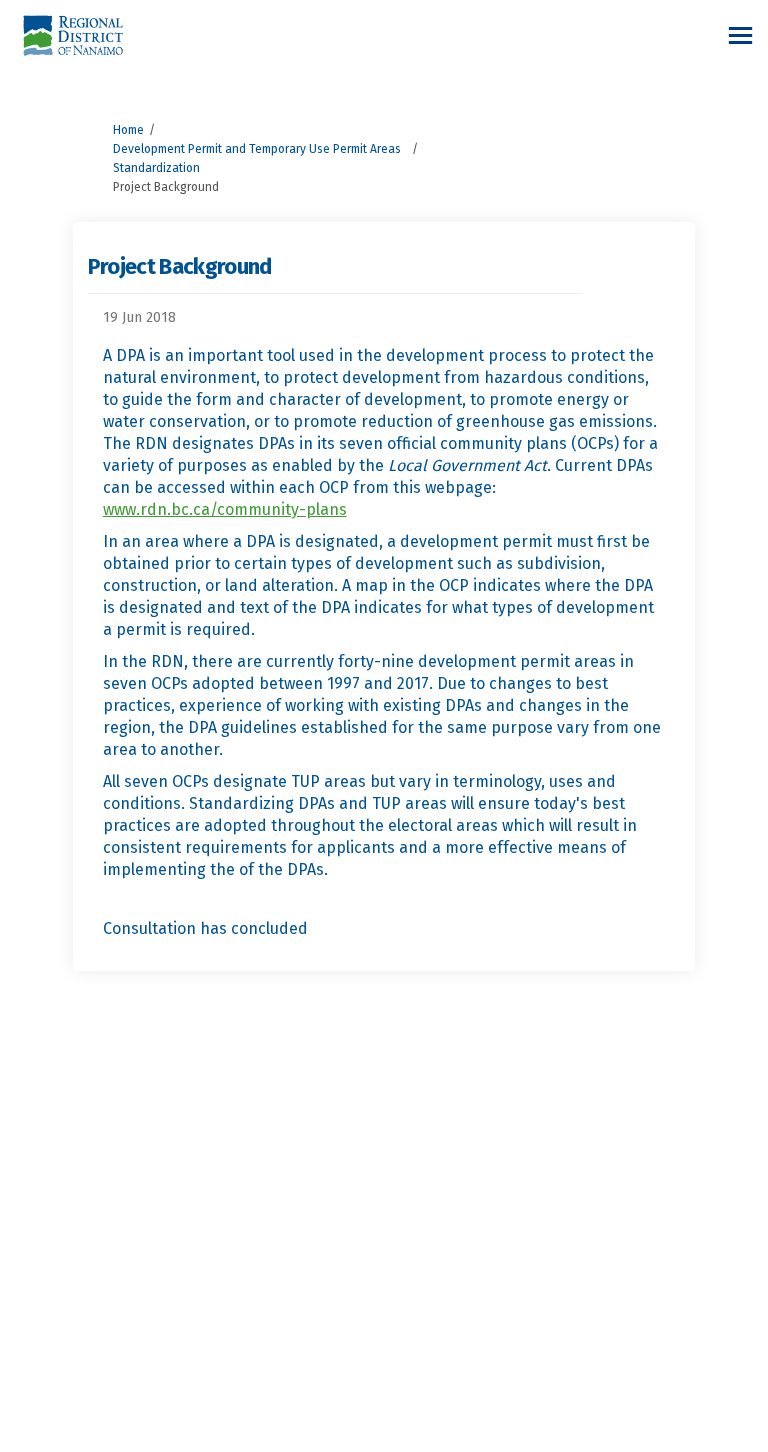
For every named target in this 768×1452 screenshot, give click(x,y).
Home (128, 130)
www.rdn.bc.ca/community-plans (225, 509)
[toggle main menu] (740, 35)
